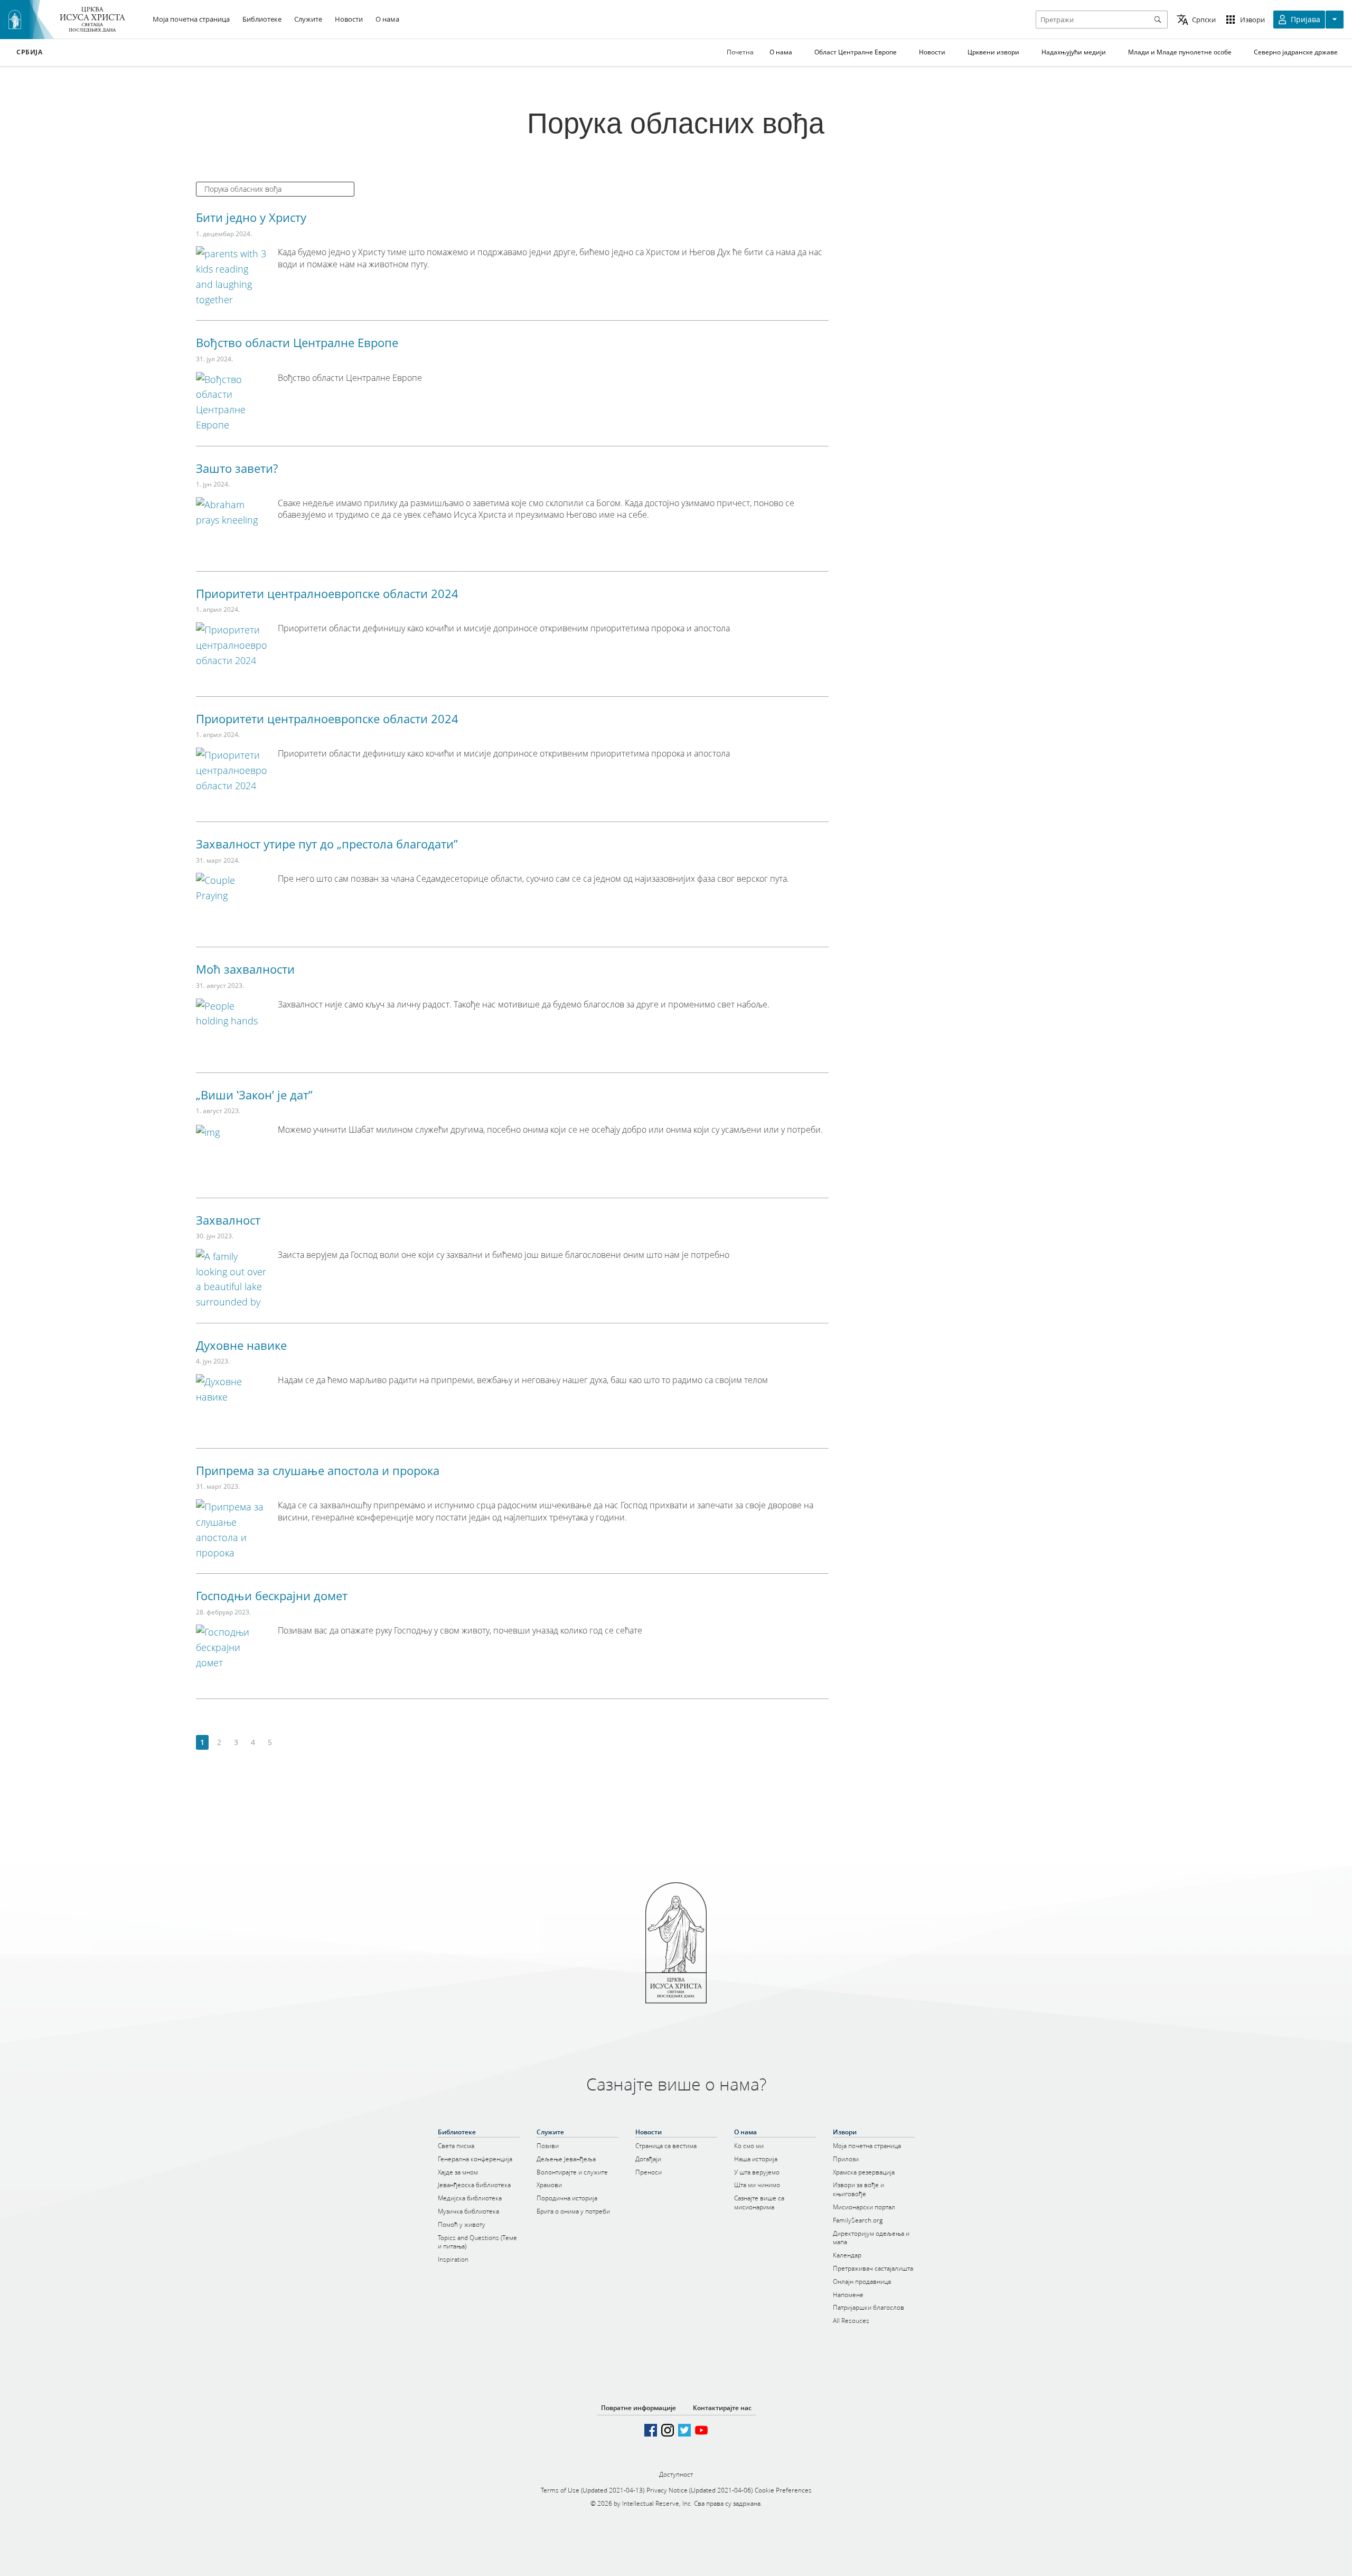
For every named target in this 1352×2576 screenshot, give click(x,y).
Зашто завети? (237, 468)
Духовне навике (241, 1345)
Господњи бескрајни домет (272, 1595)
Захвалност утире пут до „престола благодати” (327, 844)
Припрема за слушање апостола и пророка (318, 1470)
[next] (287, 1743)
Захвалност (228, 1220)
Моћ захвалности (245, 969)
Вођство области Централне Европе (297, 342)
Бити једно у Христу (251, 217)
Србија (30, 52)
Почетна (740, 52)
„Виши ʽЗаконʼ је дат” (254, 1095)
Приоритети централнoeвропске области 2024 (327, 593)
